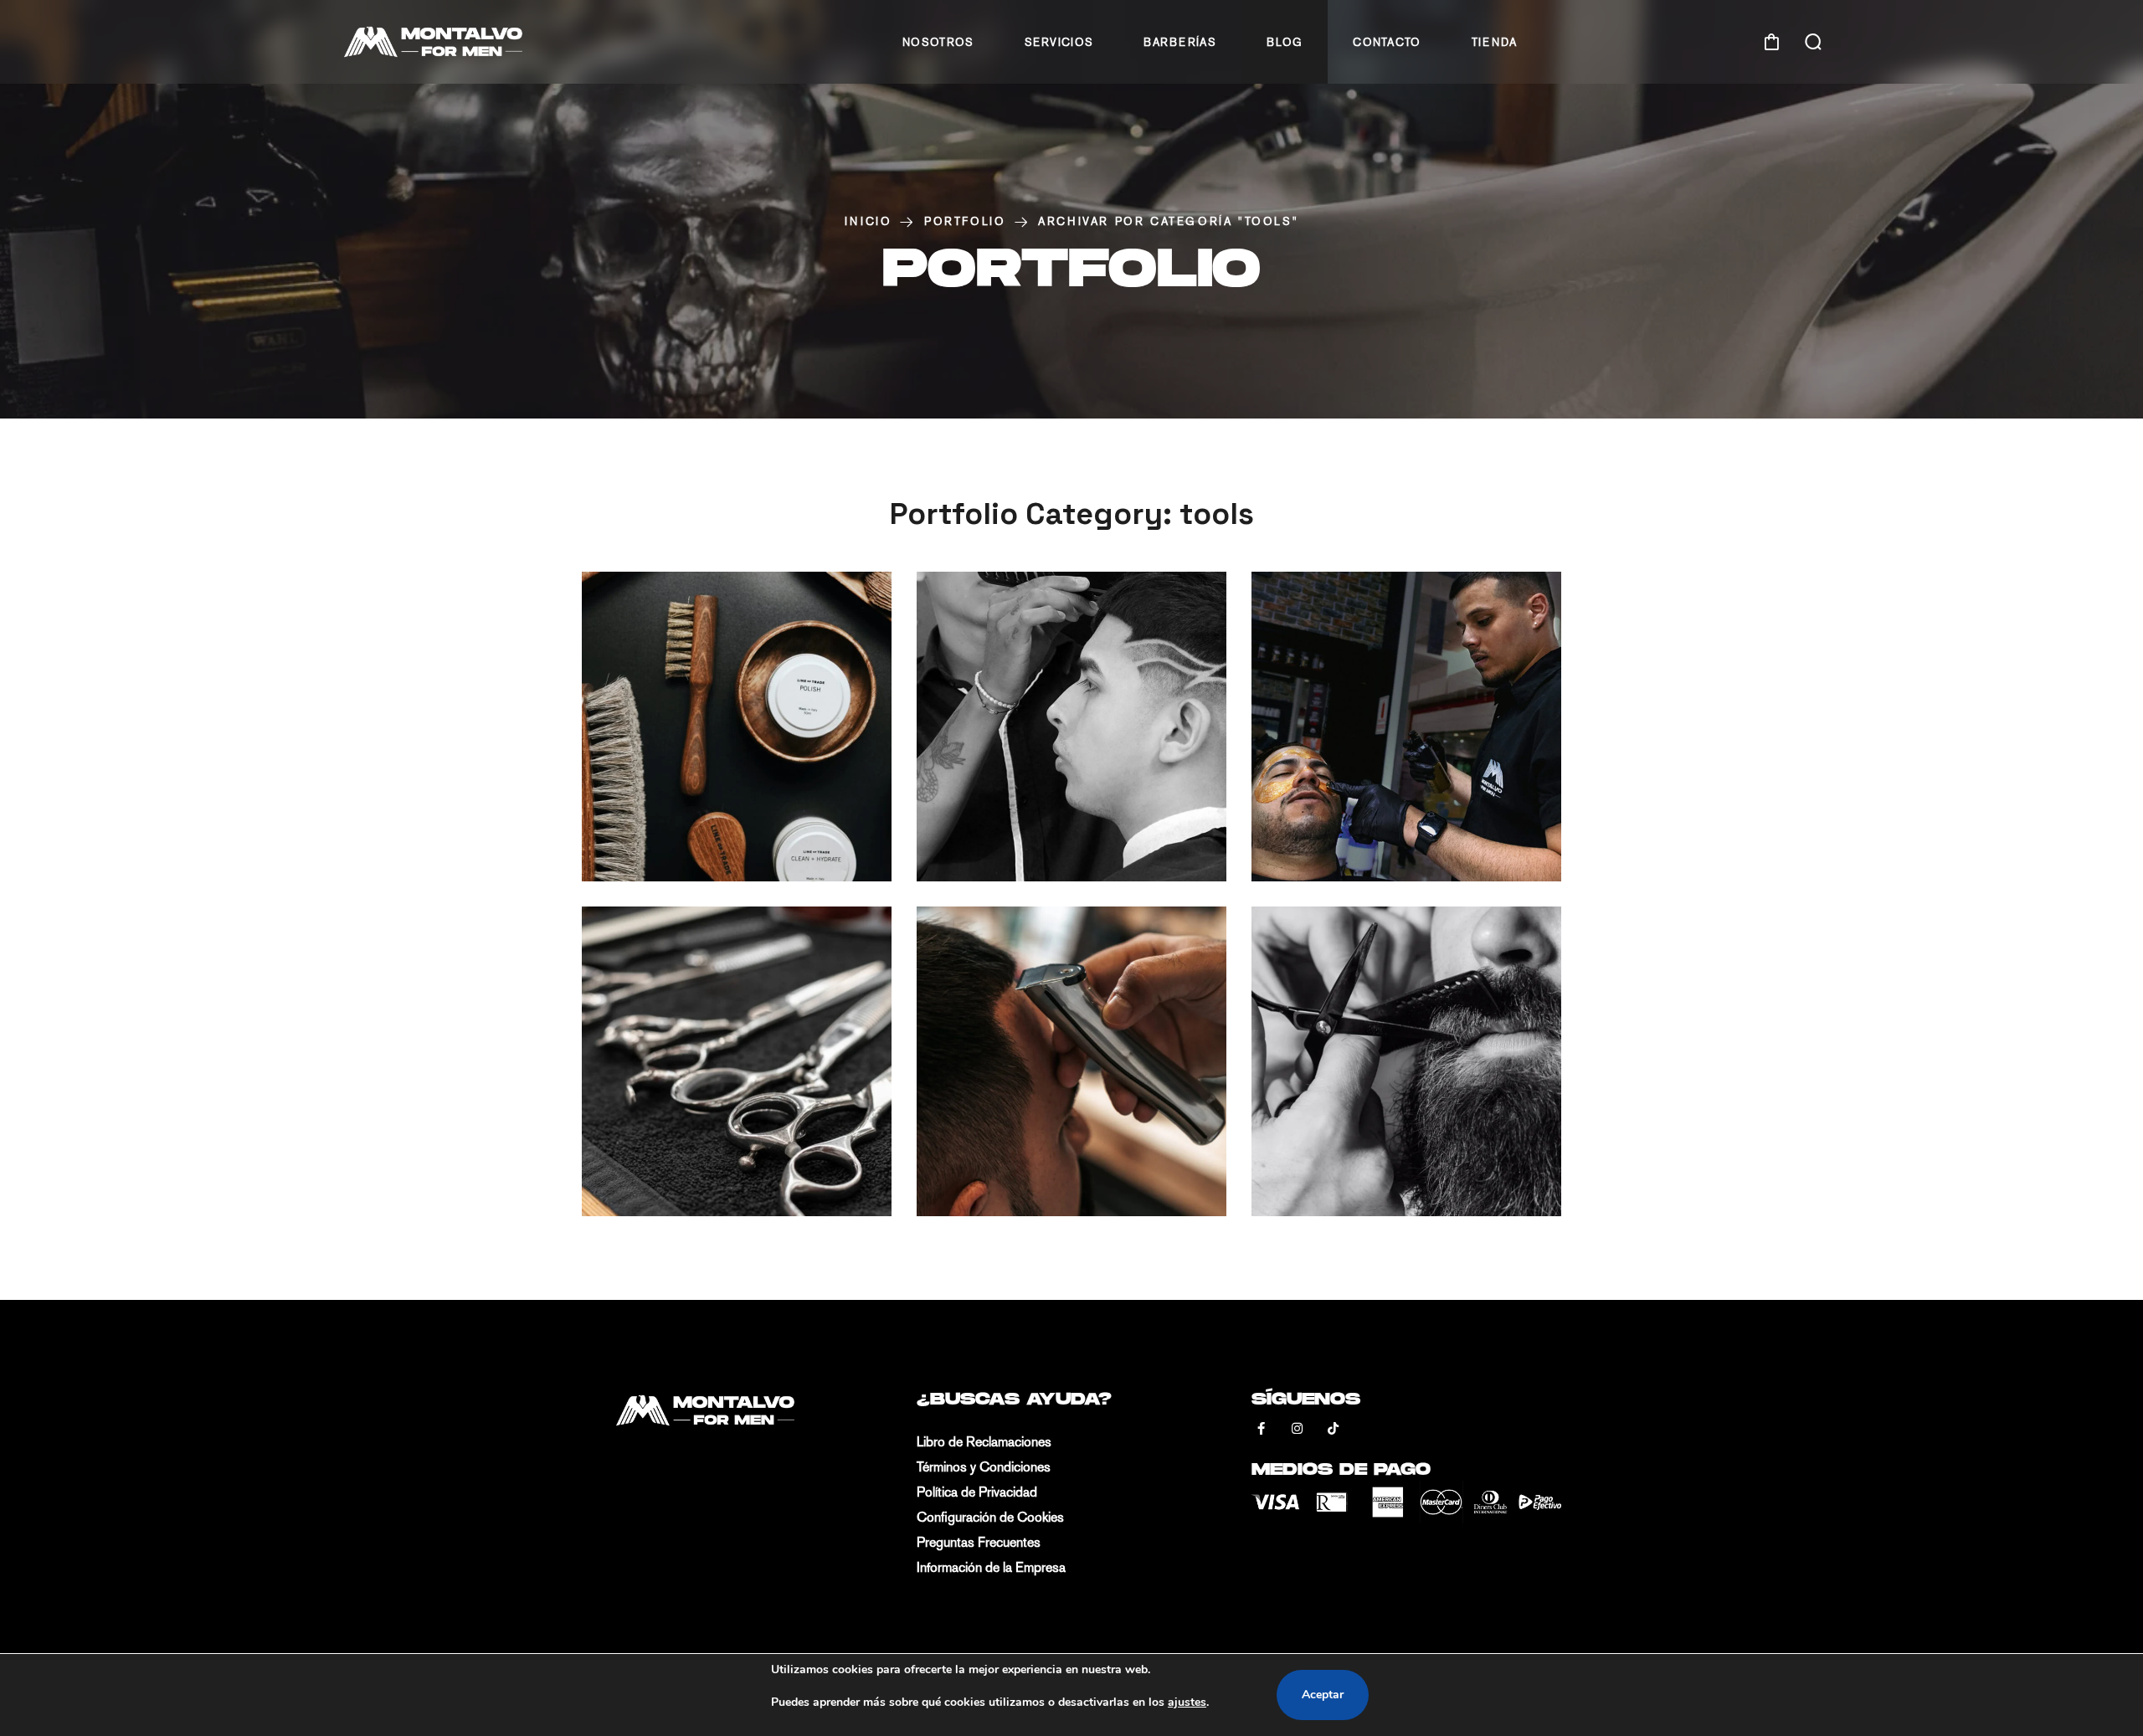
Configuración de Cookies (990, 1517)
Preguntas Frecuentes (979, 1542)
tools (785, 765)
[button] (1771, 42)
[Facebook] (1261, 1429)
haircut (697, 765)
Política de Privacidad (977, 1492)
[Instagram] (1297, 1429)
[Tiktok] (1333, 1429)
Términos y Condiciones (984, 1467)
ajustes (1187, 1702)
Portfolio (965, 221)
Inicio (869, 221)
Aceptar (1323, 1695)
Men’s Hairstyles (1430, 1152)
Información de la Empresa (991, 1567)
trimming (1118, 765)
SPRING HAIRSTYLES (1103, 1152)
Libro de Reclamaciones (984, 1442)
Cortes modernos (1440, 817)
